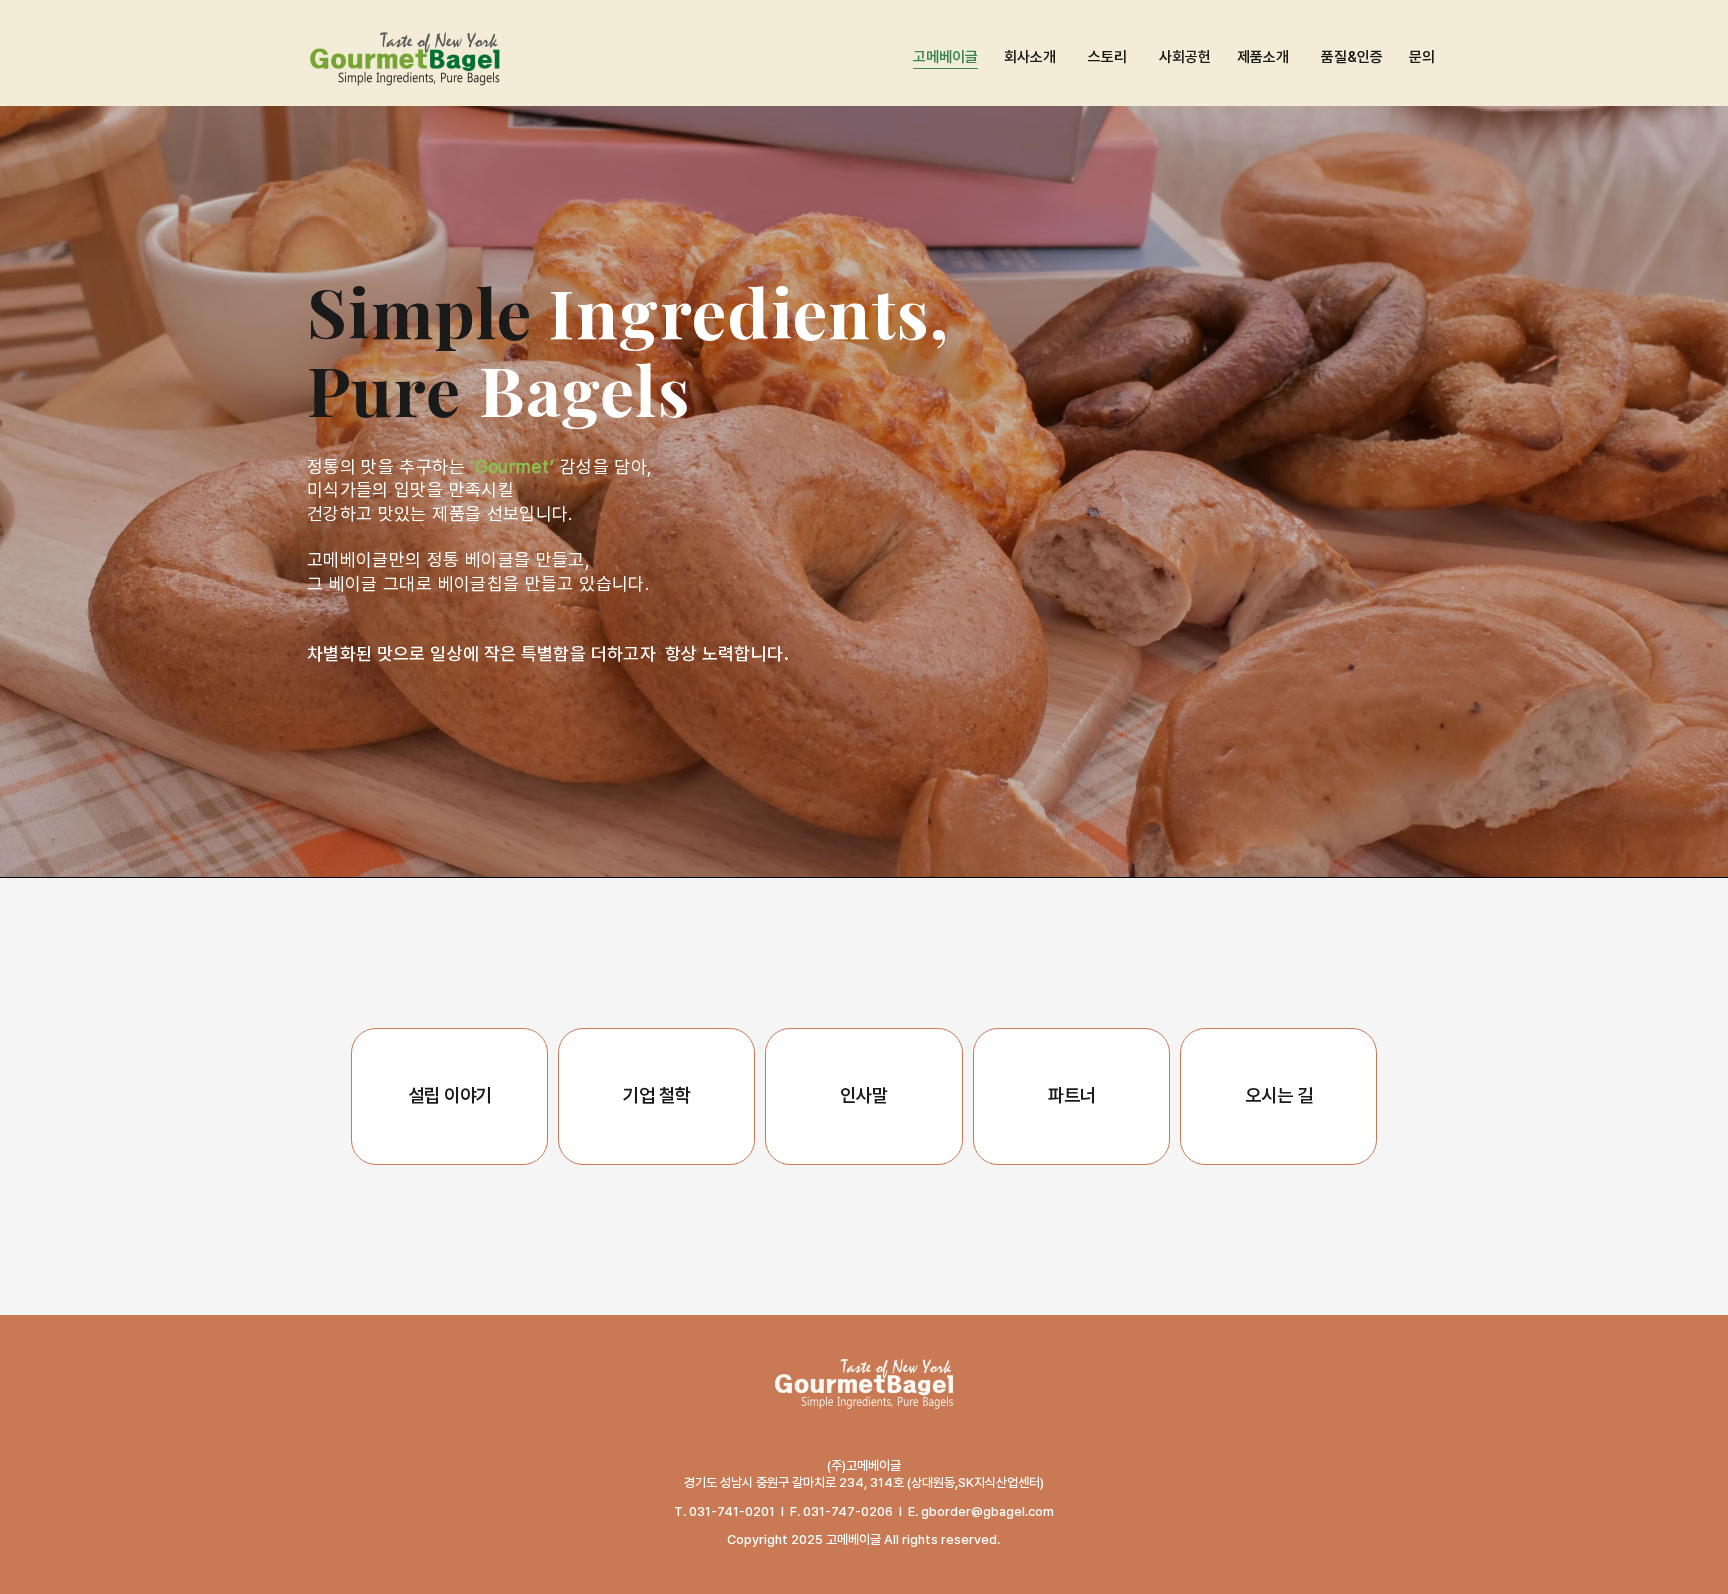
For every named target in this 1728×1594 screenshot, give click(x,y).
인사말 (864, 1095)
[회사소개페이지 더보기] (1059, 58)
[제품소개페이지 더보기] (1292, 58)
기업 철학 (657, 1095)
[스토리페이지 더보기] (1130, 58)
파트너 (1072, 1095)
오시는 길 (1279, 1095)
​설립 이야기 (450, 1095)
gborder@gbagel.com (987, 1511)
